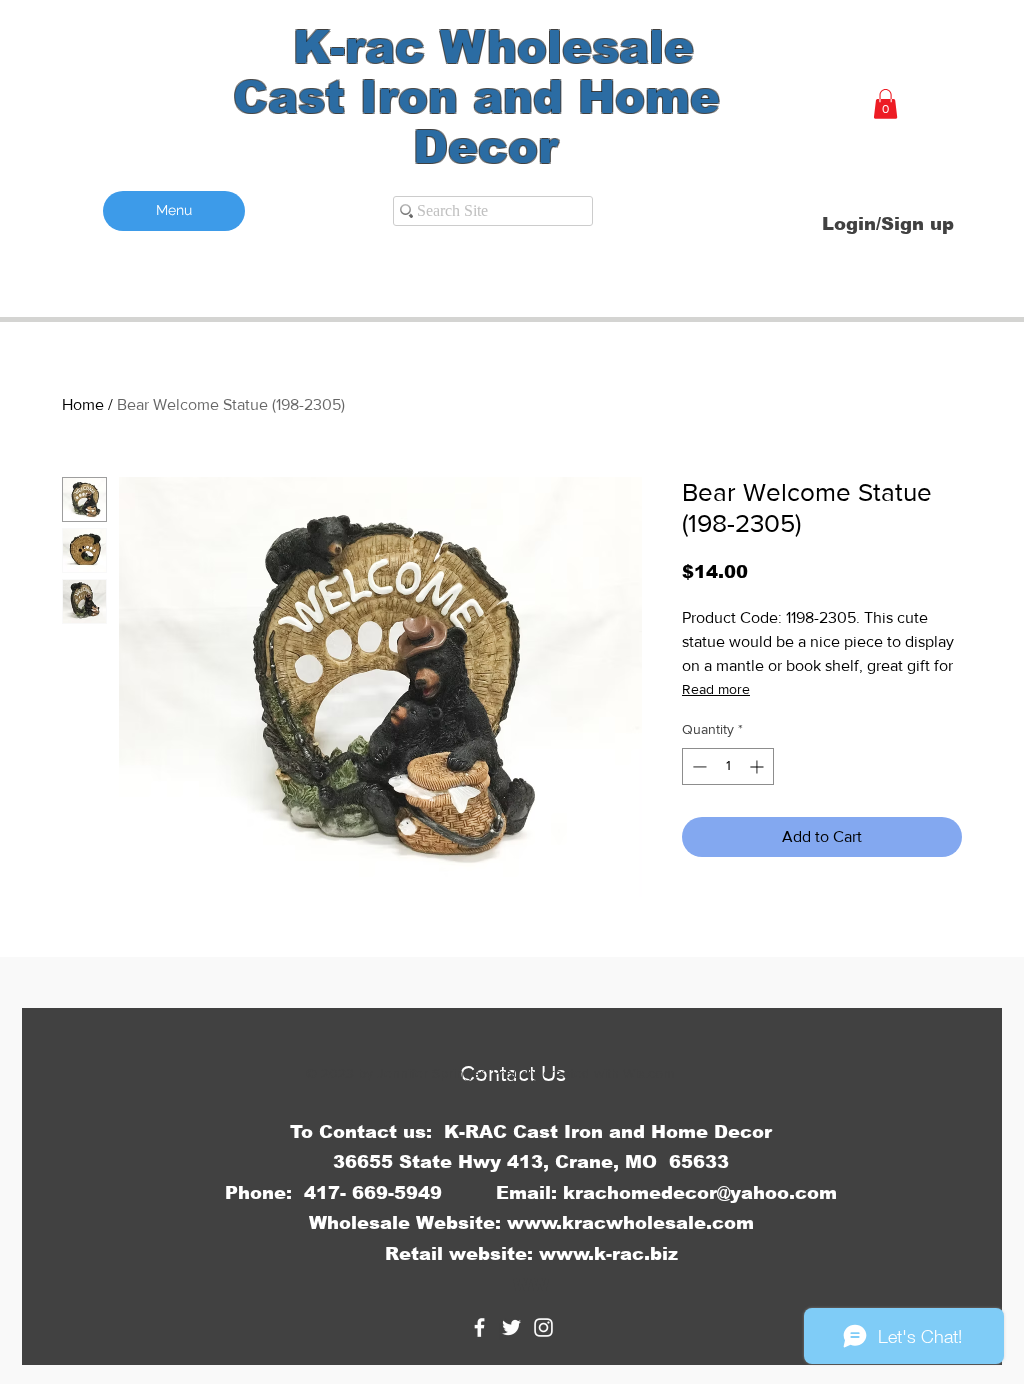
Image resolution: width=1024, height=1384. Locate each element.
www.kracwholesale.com (630, 1223)
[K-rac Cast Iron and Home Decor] (479, 1327)
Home (83, 404)
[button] (885, 104)
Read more (716, 689)
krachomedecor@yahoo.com (700, 1193)
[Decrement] (697, 766)
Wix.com (648, 1073)
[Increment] (758, 766)
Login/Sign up (888, 224)
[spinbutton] (728, 766)
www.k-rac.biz (608, 1254)
